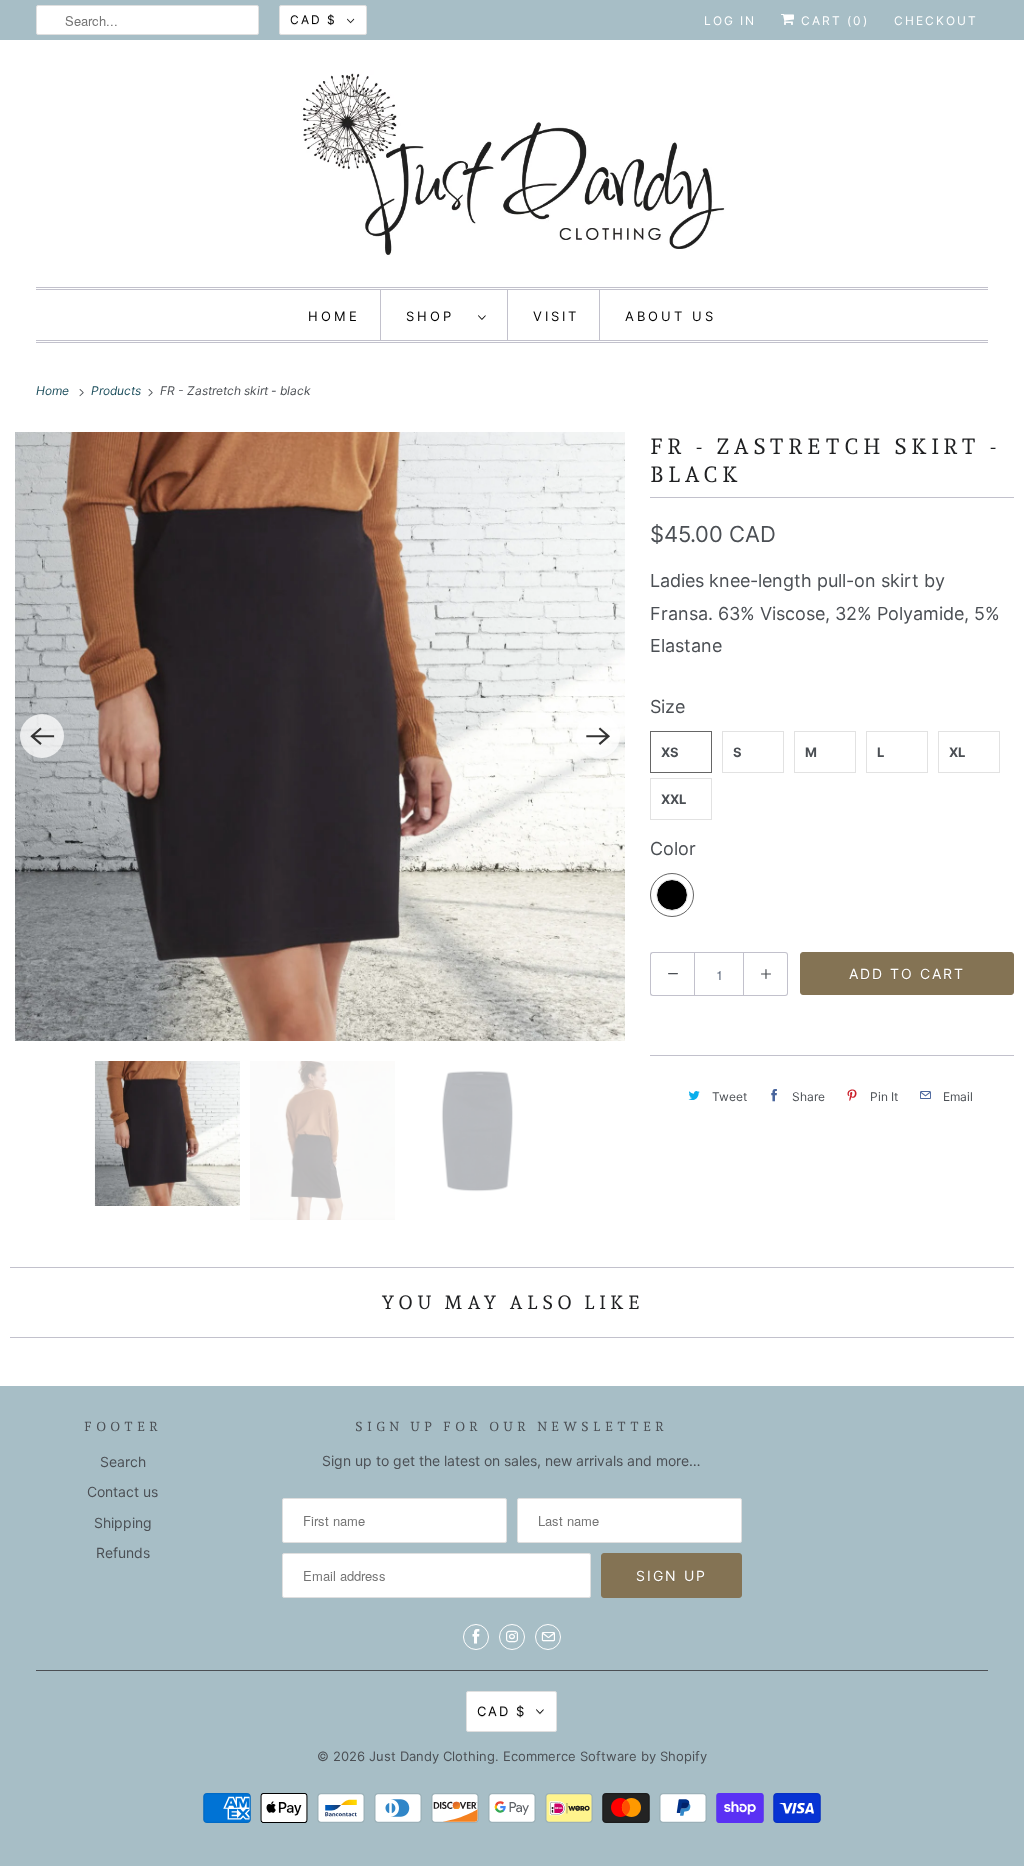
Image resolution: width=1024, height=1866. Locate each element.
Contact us (122, 1491)
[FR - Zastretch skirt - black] (320, 736)
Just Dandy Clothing (432, 1756)
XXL (673, 799)
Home (334, 316)
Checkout (936, 20)
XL (957, 752)
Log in (730, 20)
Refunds (123, 1552)
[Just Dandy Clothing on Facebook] (476, 1637)
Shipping (123, 1522)
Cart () (832, 20)
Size (667, 706)
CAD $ (313, 19)
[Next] (598, 736)
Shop (437, 316)
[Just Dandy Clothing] (512, 168)
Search (123, 1461)
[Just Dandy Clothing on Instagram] (512, 1637)
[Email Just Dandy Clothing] (548, 1637)
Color (673, 848)
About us (670, 316)
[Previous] (42, 736)
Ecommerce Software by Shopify (605, 1756)
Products (117, 390)
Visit (556, 316)
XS (670, 752)
